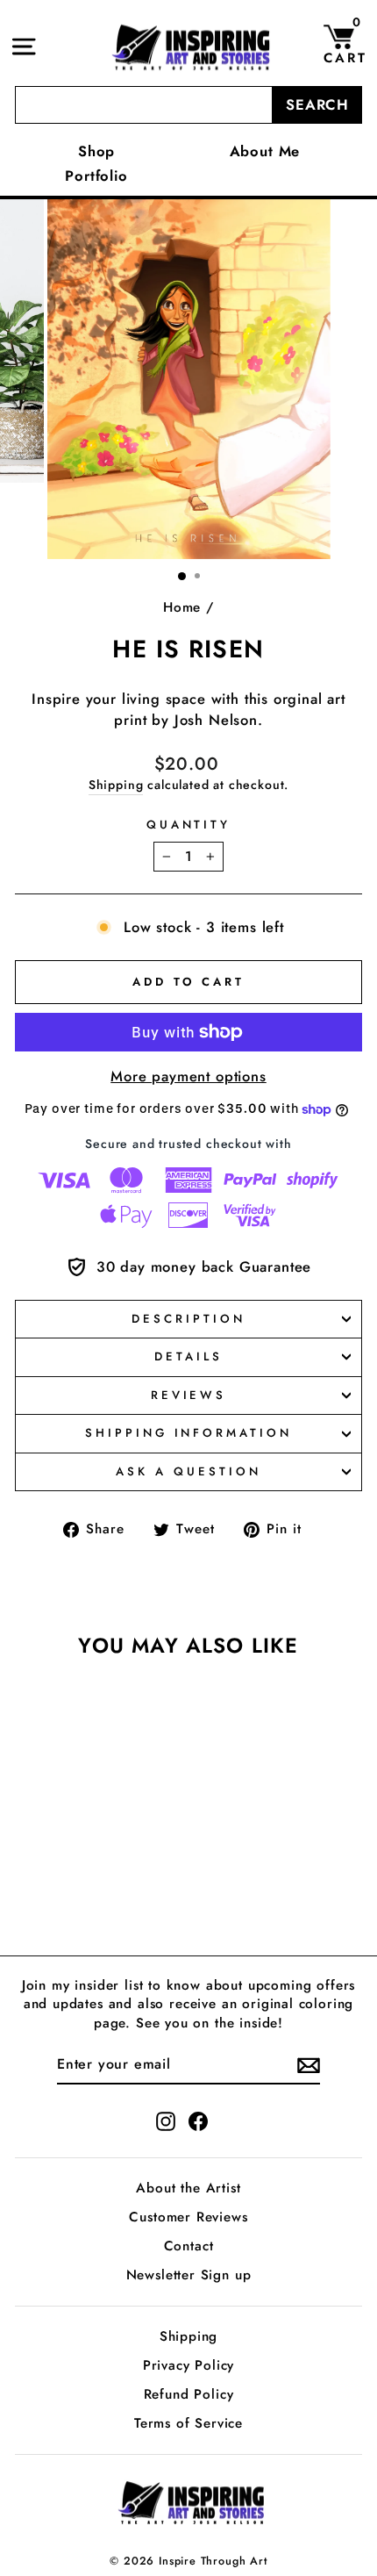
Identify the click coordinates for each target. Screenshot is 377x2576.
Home (182, 607)
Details (188, 1356)
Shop (96, 151)
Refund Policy (189, 2394)
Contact (189, 2246)
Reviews (189, 1395)
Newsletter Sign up (189, 2275)
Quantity (189, 825)
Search (317, 104)
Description (188, 1319)
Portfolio (96, 176)
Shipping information (189, 1433)
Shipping (116, 785)
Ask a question (188, 1471)
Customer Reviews (188, 2217)
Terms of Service (188, 2423)
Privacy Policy (189, 2365)
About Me (265, 151)
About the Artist (188, 2188)
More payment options (188, 1076)
